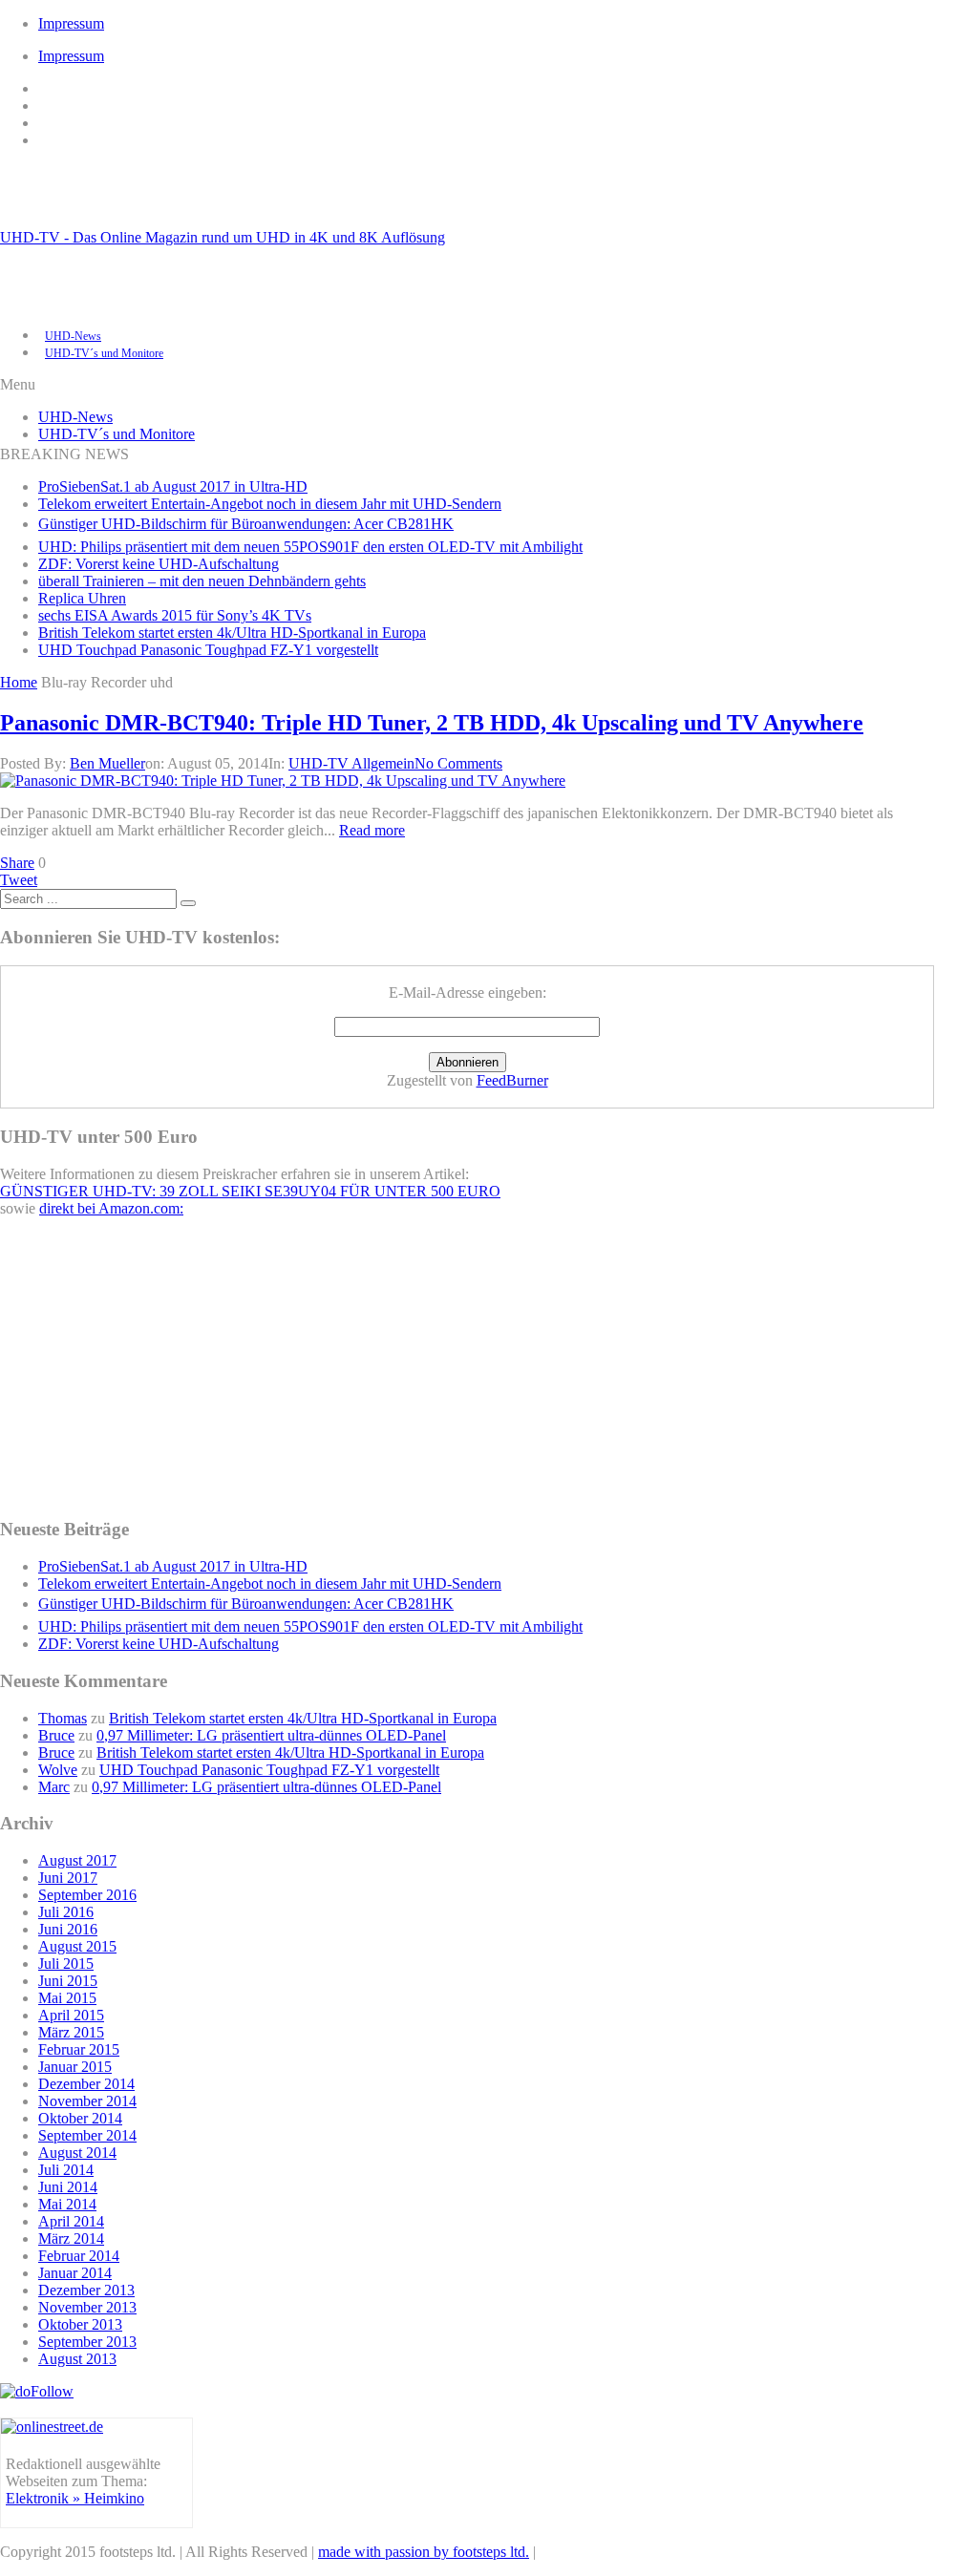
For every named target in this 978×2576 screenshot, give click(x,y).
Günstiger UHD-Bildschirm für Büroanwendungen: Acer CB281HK (246, 524)
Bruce (56, 1735)
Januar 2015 (75, 2067)
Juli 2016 (66, 1912)
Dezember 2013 (86, 2290)
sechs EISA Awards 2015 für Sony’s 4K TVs (175, 615)
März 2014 (71, 2238)
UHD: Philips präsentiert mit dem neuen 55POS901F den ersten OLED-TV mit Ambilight (310, 547)
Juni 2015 (68, 1981)
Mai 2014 (67, 2204)
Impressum (71, 23)
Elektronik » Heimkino (75, 2498)
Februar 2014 (79, 2256)
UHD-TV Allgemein (351, 763)
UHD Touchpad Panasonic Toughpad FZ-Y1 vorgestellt (208, 650)
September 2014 (87, 2135)
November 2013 (87, 2307)
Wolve (58, 1770)
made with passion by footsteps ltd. (424, 2552)
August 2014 (77, 2153)
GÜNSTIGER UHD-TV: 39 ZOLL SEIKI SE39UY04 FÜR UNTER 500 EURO (250, 1191)
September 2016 (87, 1895)
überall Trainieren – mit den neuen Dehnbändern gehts (202, 581)
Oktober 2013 (80, 2324)
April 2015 (71, 2015)
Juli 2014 (66, 2170)
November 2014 (87, 2101)
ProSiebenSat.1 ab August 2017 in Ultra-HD (173, 486)
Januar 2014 (75, 2273)
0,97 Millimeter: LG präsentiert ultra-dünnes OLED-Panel (271, 1735)
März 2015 (71, 2032)
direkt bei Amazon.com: (111, 1208)
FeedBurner (512, 1080)
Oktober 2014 (80, 2118)
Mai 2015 (67, 1998)
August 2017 (77, 1860)
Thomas (63, 1718)
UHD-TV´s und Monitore (104, 353)
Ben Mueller (107, 763)
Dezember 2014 (86, 2084)
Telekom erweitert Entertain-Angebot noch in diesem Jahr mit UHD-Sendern (270, 504)
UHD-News (73, 336)
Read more (372, 830)
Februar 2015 (79, 2049)
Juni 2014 (68, 2187)
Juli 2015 (66, 1964)
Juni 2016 (68, 1929)
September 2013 (87, 2342)
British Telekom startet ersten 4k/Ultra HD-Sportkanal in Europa (232, 633)
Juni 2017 (68, 1878)
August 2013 (77, 2359)
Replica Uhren (82, 598)
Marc (54, 1787)
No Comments (458, 763)
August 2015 (77, 1946)
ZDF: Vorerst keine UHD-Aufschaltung (159, 564)
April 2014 (71, 2221)
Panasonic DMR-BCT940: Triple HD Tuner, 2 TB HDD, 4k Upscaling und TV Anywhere (432, 723)
